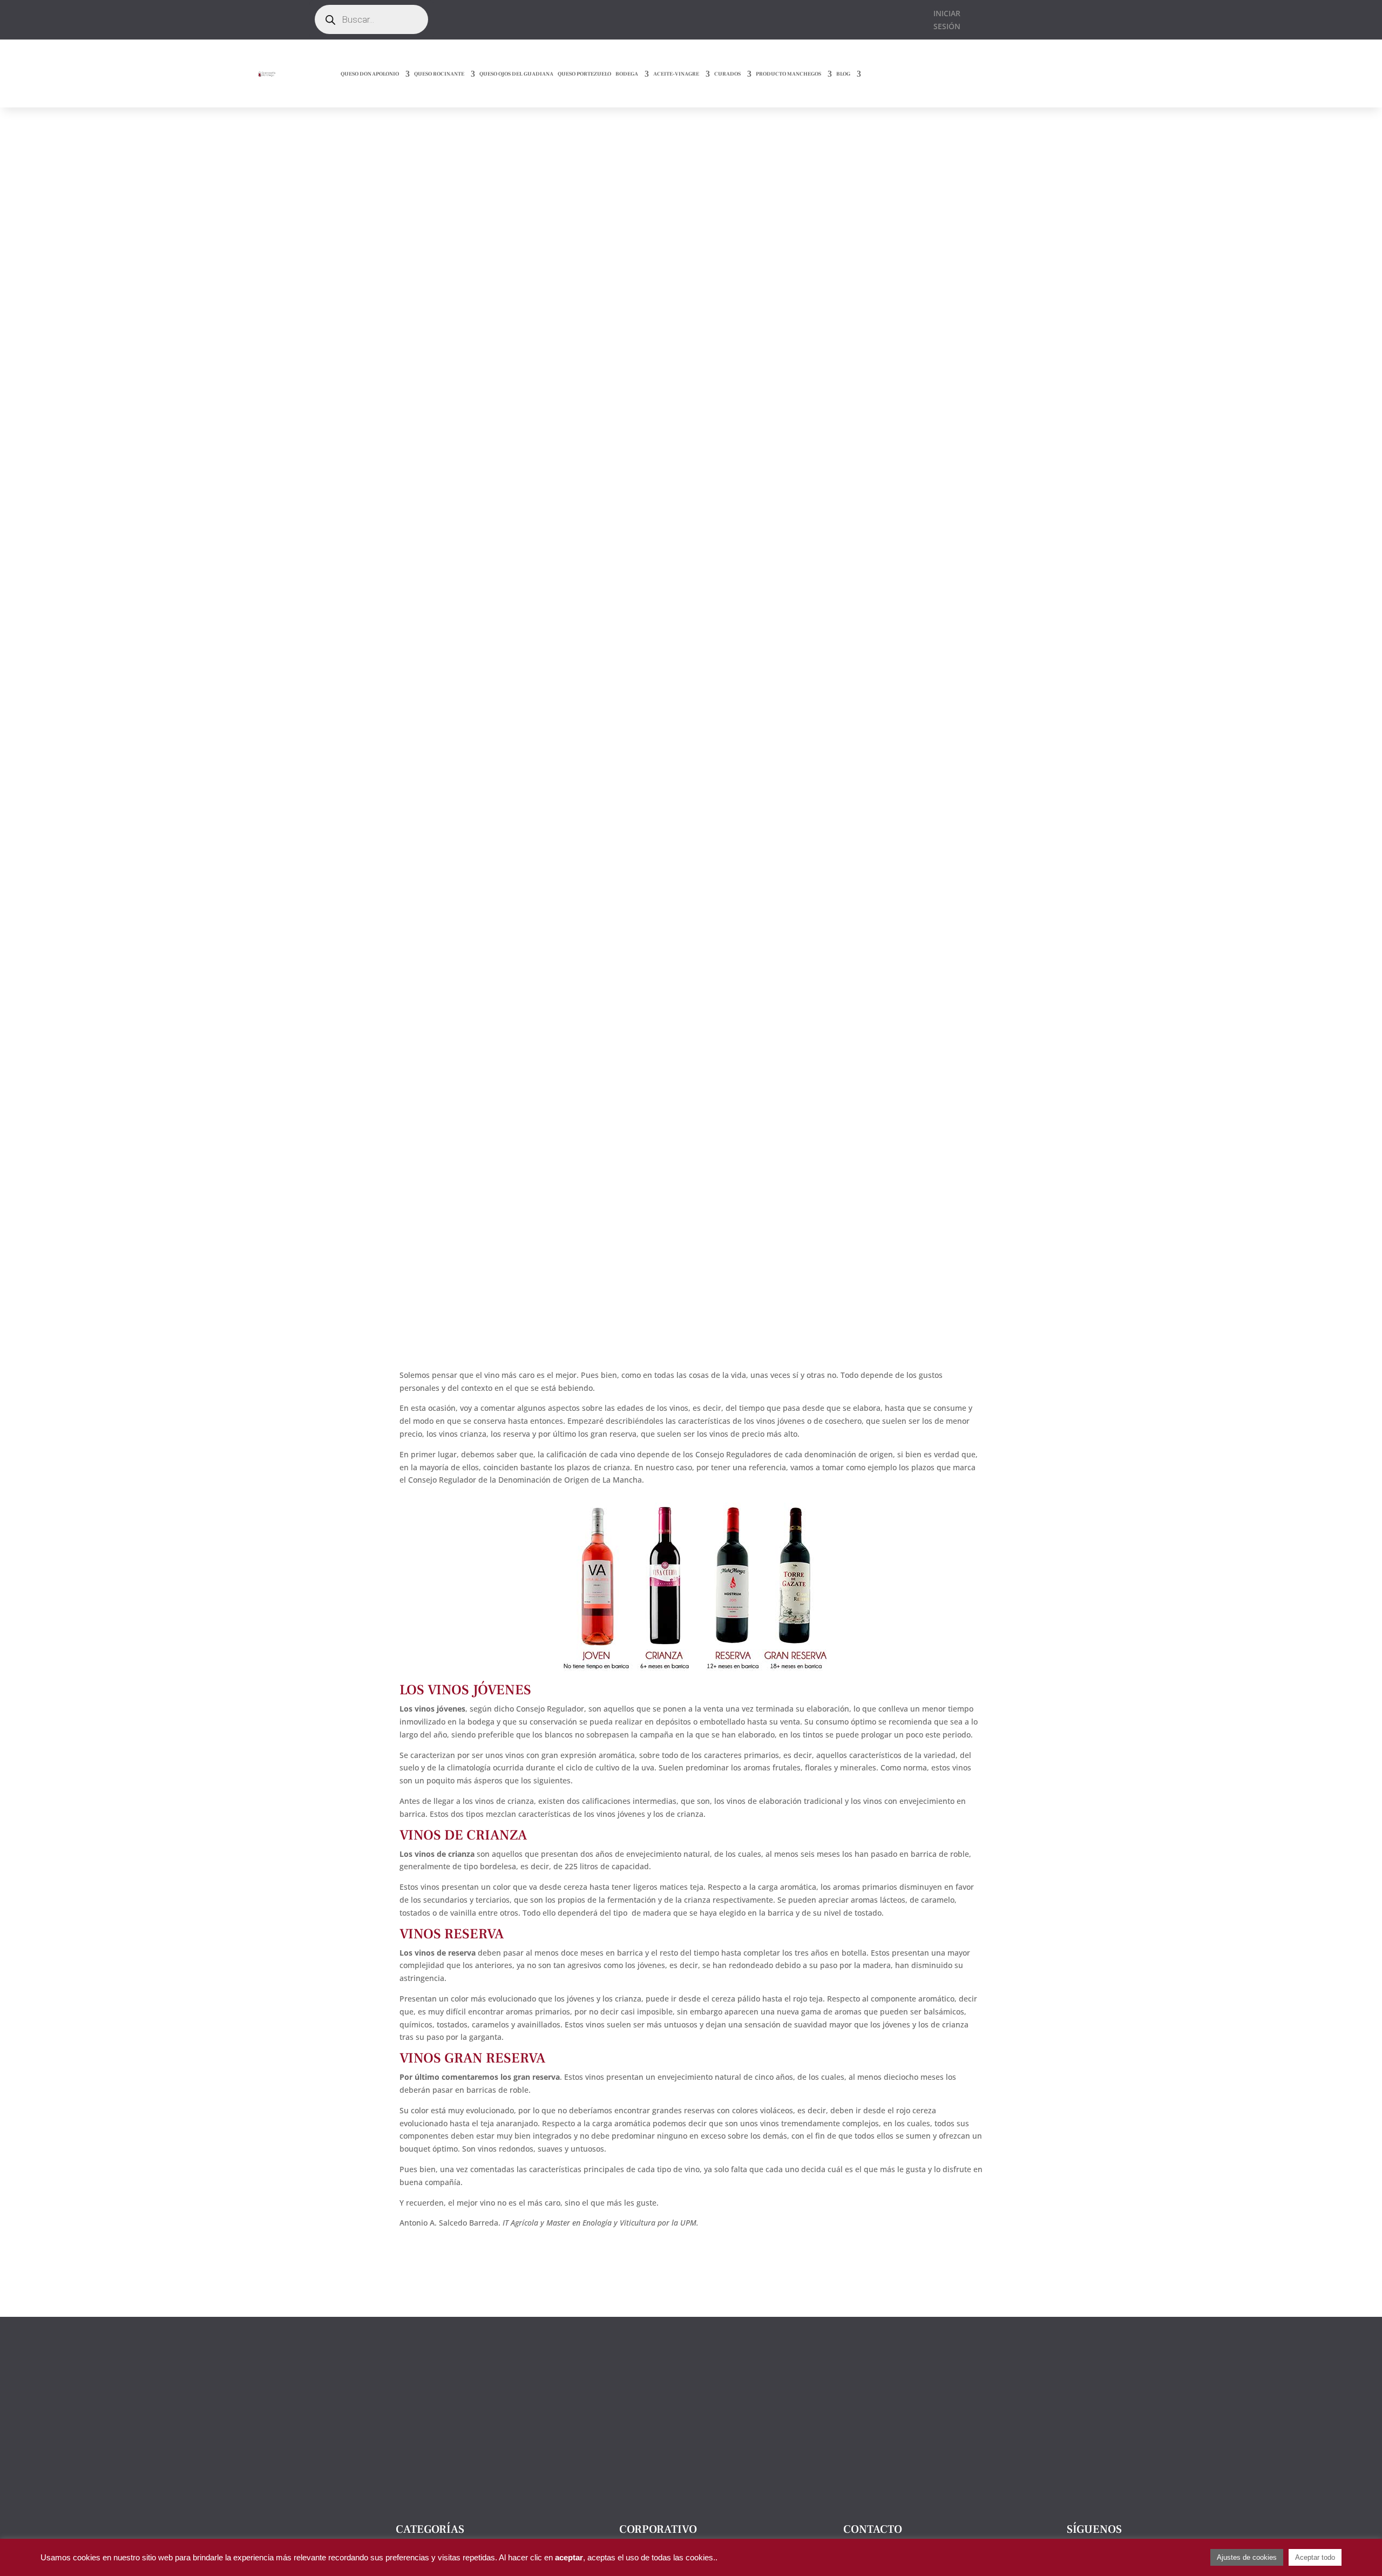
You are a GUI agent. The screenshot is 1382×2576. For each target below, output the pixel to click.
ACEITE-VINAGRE (676, 74)
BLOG (843, 74)
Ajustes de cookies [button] (1247, 2557)
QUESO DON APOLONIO (370, 74)
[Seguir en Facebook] (603, 18)
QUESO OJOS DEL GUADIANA (516, 74)
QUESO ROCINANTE (439, 74)
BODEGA (627, 74)
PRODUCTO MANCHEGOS (788, 74)
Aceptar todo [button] (1315, 2557)
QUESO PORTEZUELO (584, 74)
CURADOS (727, 74)
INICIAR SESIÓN (947, 20)
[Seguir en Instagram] (625, 18)
